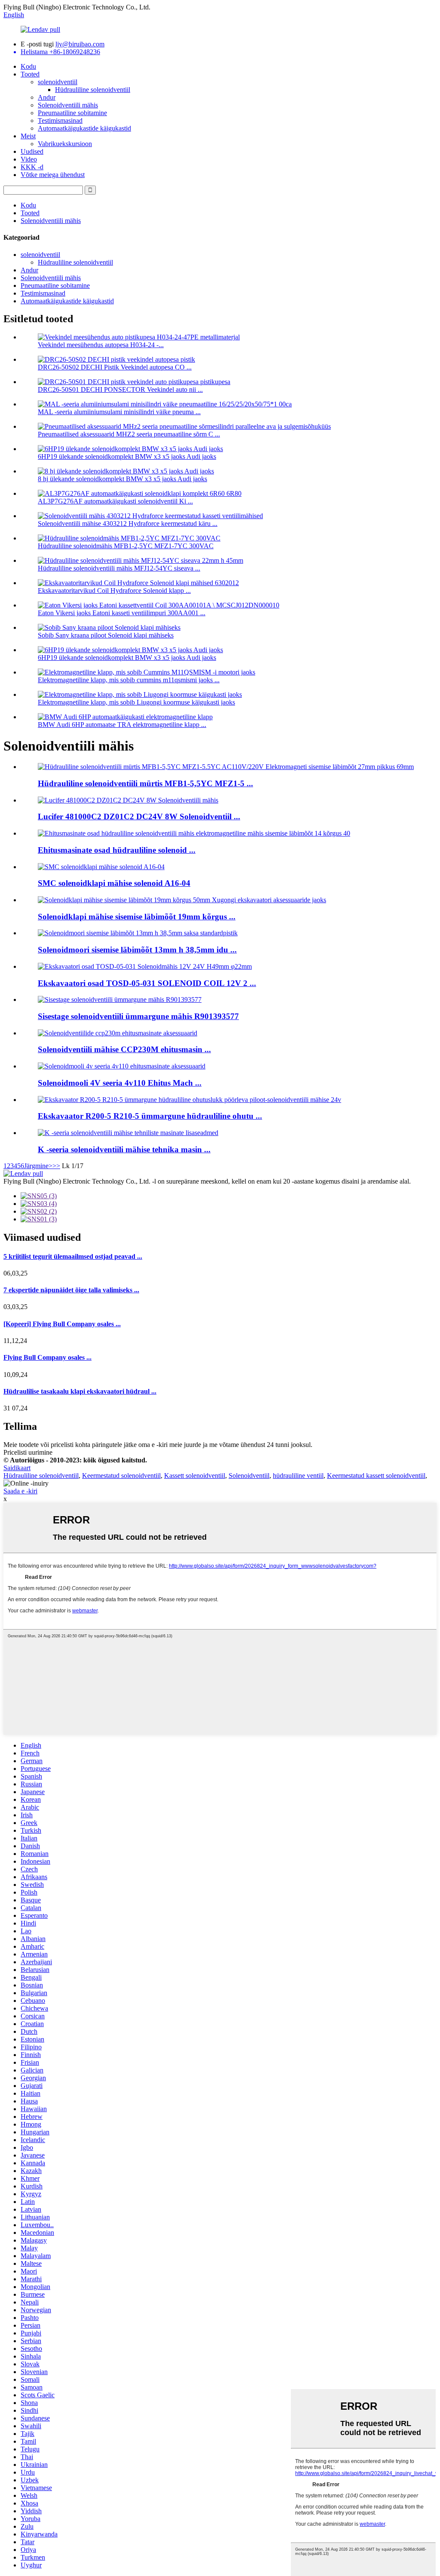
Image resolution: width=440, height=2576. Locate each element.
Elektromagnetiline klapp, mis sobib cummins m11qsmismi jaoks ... (129, 680)
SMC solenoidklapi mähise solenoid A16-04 (114, 883)
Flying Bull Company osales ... (47, 1357)
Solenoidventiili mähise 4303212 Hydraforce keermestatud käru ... (128, 523)
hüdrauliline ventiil (298, 1476)
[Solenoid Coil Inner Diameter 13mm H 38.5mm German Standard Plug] (138, 933)
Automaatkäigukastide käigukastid (84, 128)
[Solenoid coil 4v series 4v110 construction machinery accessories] (122, 1066)
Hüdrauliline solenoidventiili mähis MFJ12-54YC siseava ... (119, 568)
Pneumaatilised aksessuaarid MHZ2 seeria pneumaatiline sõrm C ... (129, 434)
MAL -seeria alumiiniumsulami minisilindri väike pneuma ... (119, 412)
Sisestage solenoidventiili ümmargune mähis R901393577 (138, 1016)
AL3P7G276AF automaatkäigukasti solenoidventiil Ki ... (115, 501)
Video (29, 159)
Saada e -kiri (20, 1491)
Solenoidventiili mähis (68, 105)
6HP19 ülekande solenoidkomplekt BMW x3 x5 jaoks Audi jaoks (127, 456)
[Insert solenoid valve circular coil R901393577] (120, 1000)
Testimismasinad (60, 121)
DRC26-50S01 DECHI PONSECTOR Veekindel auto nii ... (120, 389)
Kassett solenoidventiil (195, 1476)
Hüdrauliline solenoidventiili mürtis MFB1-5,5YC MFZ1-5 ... (145, 783)
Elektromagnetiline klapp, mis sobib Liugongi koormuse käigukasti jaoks (136, 702)
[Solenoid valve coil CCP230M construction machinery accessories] (118, 1033)
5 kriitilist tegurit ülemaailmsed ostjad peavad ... (73, 1256)
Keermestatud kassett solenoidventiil (376, 1476)
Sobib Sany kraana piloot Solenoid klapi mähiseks (106, 635)
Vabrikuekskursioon (65, 144)
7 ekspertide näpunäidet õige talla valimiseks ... (71, 1290)
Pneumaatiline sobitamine (72, 113)
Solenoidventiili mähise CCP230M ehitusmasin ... (124, 1049)
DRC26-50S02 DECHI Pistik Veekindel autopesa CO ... (115, 367)
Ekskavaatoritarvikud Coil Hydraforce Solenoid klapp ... (114, 591)
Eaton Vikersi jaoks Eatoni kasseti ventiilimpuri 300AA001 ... (122, 613)
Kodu (28, 66)
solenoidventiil (58, 82)
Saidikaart (17, 1468)
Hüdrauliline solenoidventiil (93, 90)
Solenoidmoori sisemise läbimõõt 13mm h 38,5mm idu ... (137, 950)
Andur (47, 97)
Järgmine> (38, 1166)
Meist (28, 136)
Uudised (32, 151)
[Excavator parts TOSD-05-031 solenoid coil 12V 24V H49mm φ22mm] (145, 966)
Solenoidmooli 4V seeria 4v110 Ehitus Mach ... (120, 1083)
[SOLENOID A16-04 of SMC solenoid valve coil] (101, 867)
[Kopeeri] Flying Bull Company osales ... (62, 1324)
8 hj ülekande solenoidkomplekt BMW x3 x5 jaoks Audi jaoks (122, 479)
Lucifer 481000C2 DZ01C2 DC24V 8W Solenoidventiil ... (139, 816)
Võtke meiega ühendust (53, 175)
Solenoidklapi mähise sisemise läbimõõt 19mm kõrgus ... (137, 917)
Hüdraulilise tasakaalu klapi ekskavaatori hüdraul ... (80, 1391)
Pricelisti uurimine (28, 1452)
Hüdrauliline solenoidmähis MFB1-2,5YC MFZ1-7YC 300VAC (126, 546)
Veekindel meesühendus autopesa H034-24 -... (101, 345)
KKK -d (32, 167)
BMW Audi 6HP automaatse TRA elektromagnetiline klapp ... (122, 725)
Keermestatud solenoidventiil (121, 1476)
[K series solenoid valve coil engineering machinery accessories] (128, 1133)
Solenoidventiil (249, 1476)
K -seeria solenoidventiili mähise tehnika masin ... (124, 1149)
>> (56, 1166)
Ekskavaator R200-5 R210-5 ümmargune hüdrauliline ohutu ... (150, 1116)
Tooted (30, 74)
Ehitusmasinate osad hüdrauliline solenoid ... (117, 850)
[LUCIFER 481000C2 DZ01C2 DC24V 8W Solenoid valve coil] (128, 800)
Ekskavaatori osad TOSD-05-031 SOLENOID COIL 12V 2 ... (147, 983)
